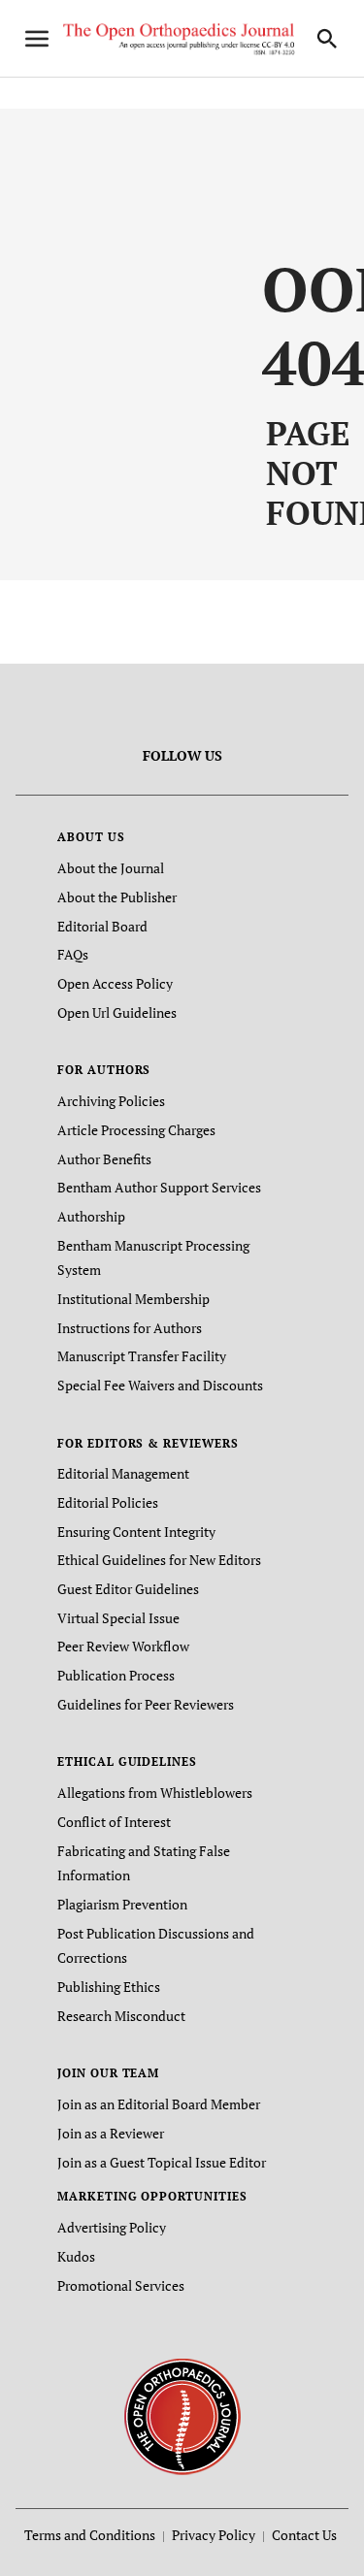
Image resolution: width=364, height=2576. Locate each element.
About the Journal (111, 868)
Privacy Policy (214, 2535)
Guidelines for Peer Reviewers (146, 1704)
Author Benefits (104, 1159)
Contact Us (304, 2535)
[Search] (327, 39)
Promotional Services (121, 2285)
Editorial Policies (108, 1502)
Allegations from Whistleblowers (155, 1793)
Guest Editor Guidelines (128, 1589)
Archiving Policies (111, 1101)
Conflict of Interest (114, 1822)
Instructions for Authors (130, 1328)
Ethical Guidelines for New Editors (159, 1560)
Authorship (91, 1216)
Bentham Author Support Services (159, 1187)
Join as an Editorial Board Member (159, 2104)
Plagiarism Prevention (122, 1904)
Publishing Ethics (109, 1987)
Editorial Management (123, 1473)
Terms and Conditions (90, 2535)
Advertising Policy (112, 2227)
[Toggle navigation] (37, 39)
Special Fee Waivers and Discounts (160, 1385)
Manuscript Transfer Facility (142, 1356)
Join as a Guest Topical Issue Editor (162, 2162)
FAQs (73, 954)
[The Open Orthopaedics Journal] (182, 2415)
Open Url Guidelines (117, 1012)
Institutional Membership (133, 1299)
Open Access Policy (115, 983)
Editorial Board (102, 926)
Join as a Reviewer (111, 2133)
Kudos (76, 2256)
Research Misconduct (121, 2016)
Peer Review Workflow (123, 1646)
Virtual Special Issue (118, 1618)
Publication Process (116, 1675)
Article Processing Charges (136, 1130)
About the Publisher (117, 897)
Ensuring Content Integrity (136, 1532)
